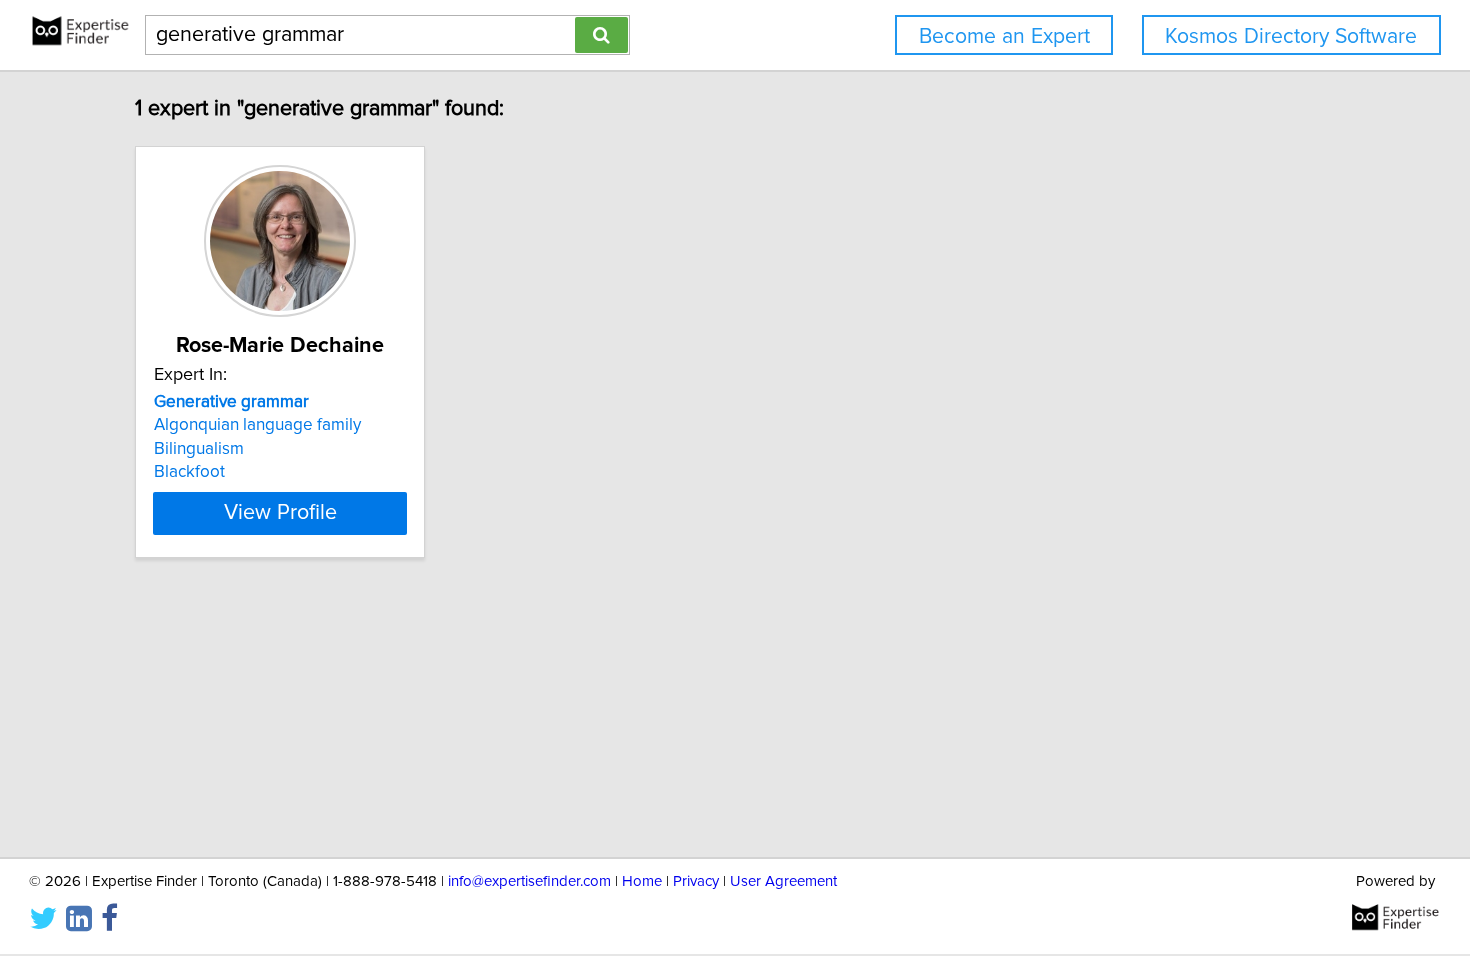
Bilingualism (199, 449)
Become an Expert (1004, 36)
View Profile (280, 513)
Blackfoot (189, 472)
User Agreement (783, 881)
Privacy (696, 881)
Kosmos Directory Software (1291, 36)
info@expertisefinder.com (529, 881)
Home (642, 881)
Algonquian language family (257, 425)
